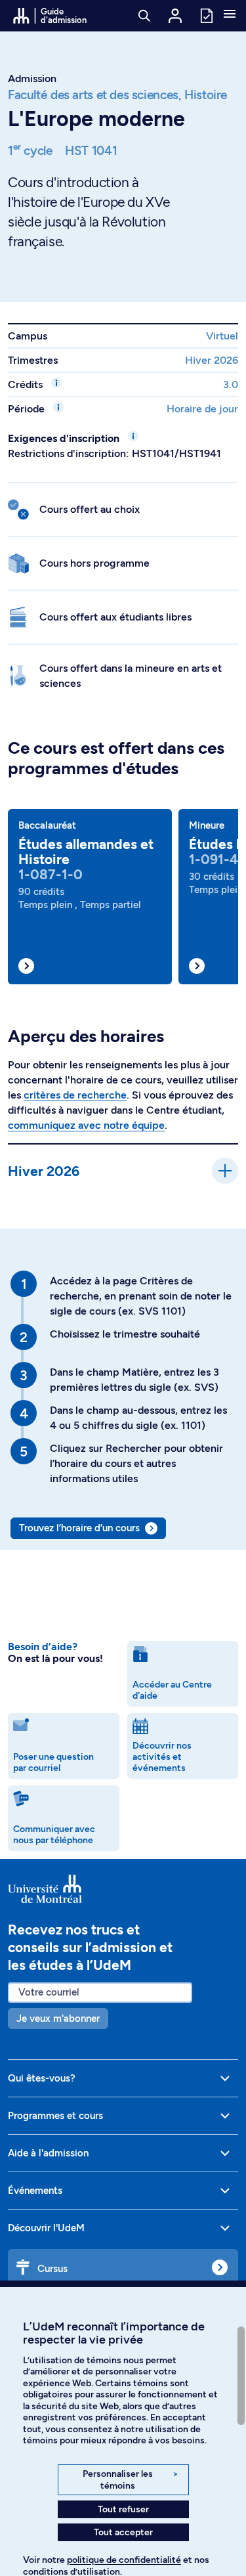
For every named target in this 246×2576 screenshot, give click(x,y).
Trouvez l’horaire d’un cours (79, 1528)
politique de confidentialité (124, 2560)
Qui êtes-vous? (42, 2078)
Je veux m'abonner (58, 2019)
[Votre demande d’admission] (206, 15)
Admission (32, 78)
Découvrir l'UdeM (46, 2228)
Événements (35, 2191)
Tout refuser (123, 2509)
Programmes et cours (55, 2116)
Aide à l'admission (48, 2153)
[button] (230, 15)
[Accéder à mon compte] (175, 16)
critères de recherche (75, 1095)
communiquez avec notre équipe (86, 1125)
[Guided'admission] (123, 1889)
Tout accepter (123, 2532)
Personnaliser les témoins (130, 2480)
